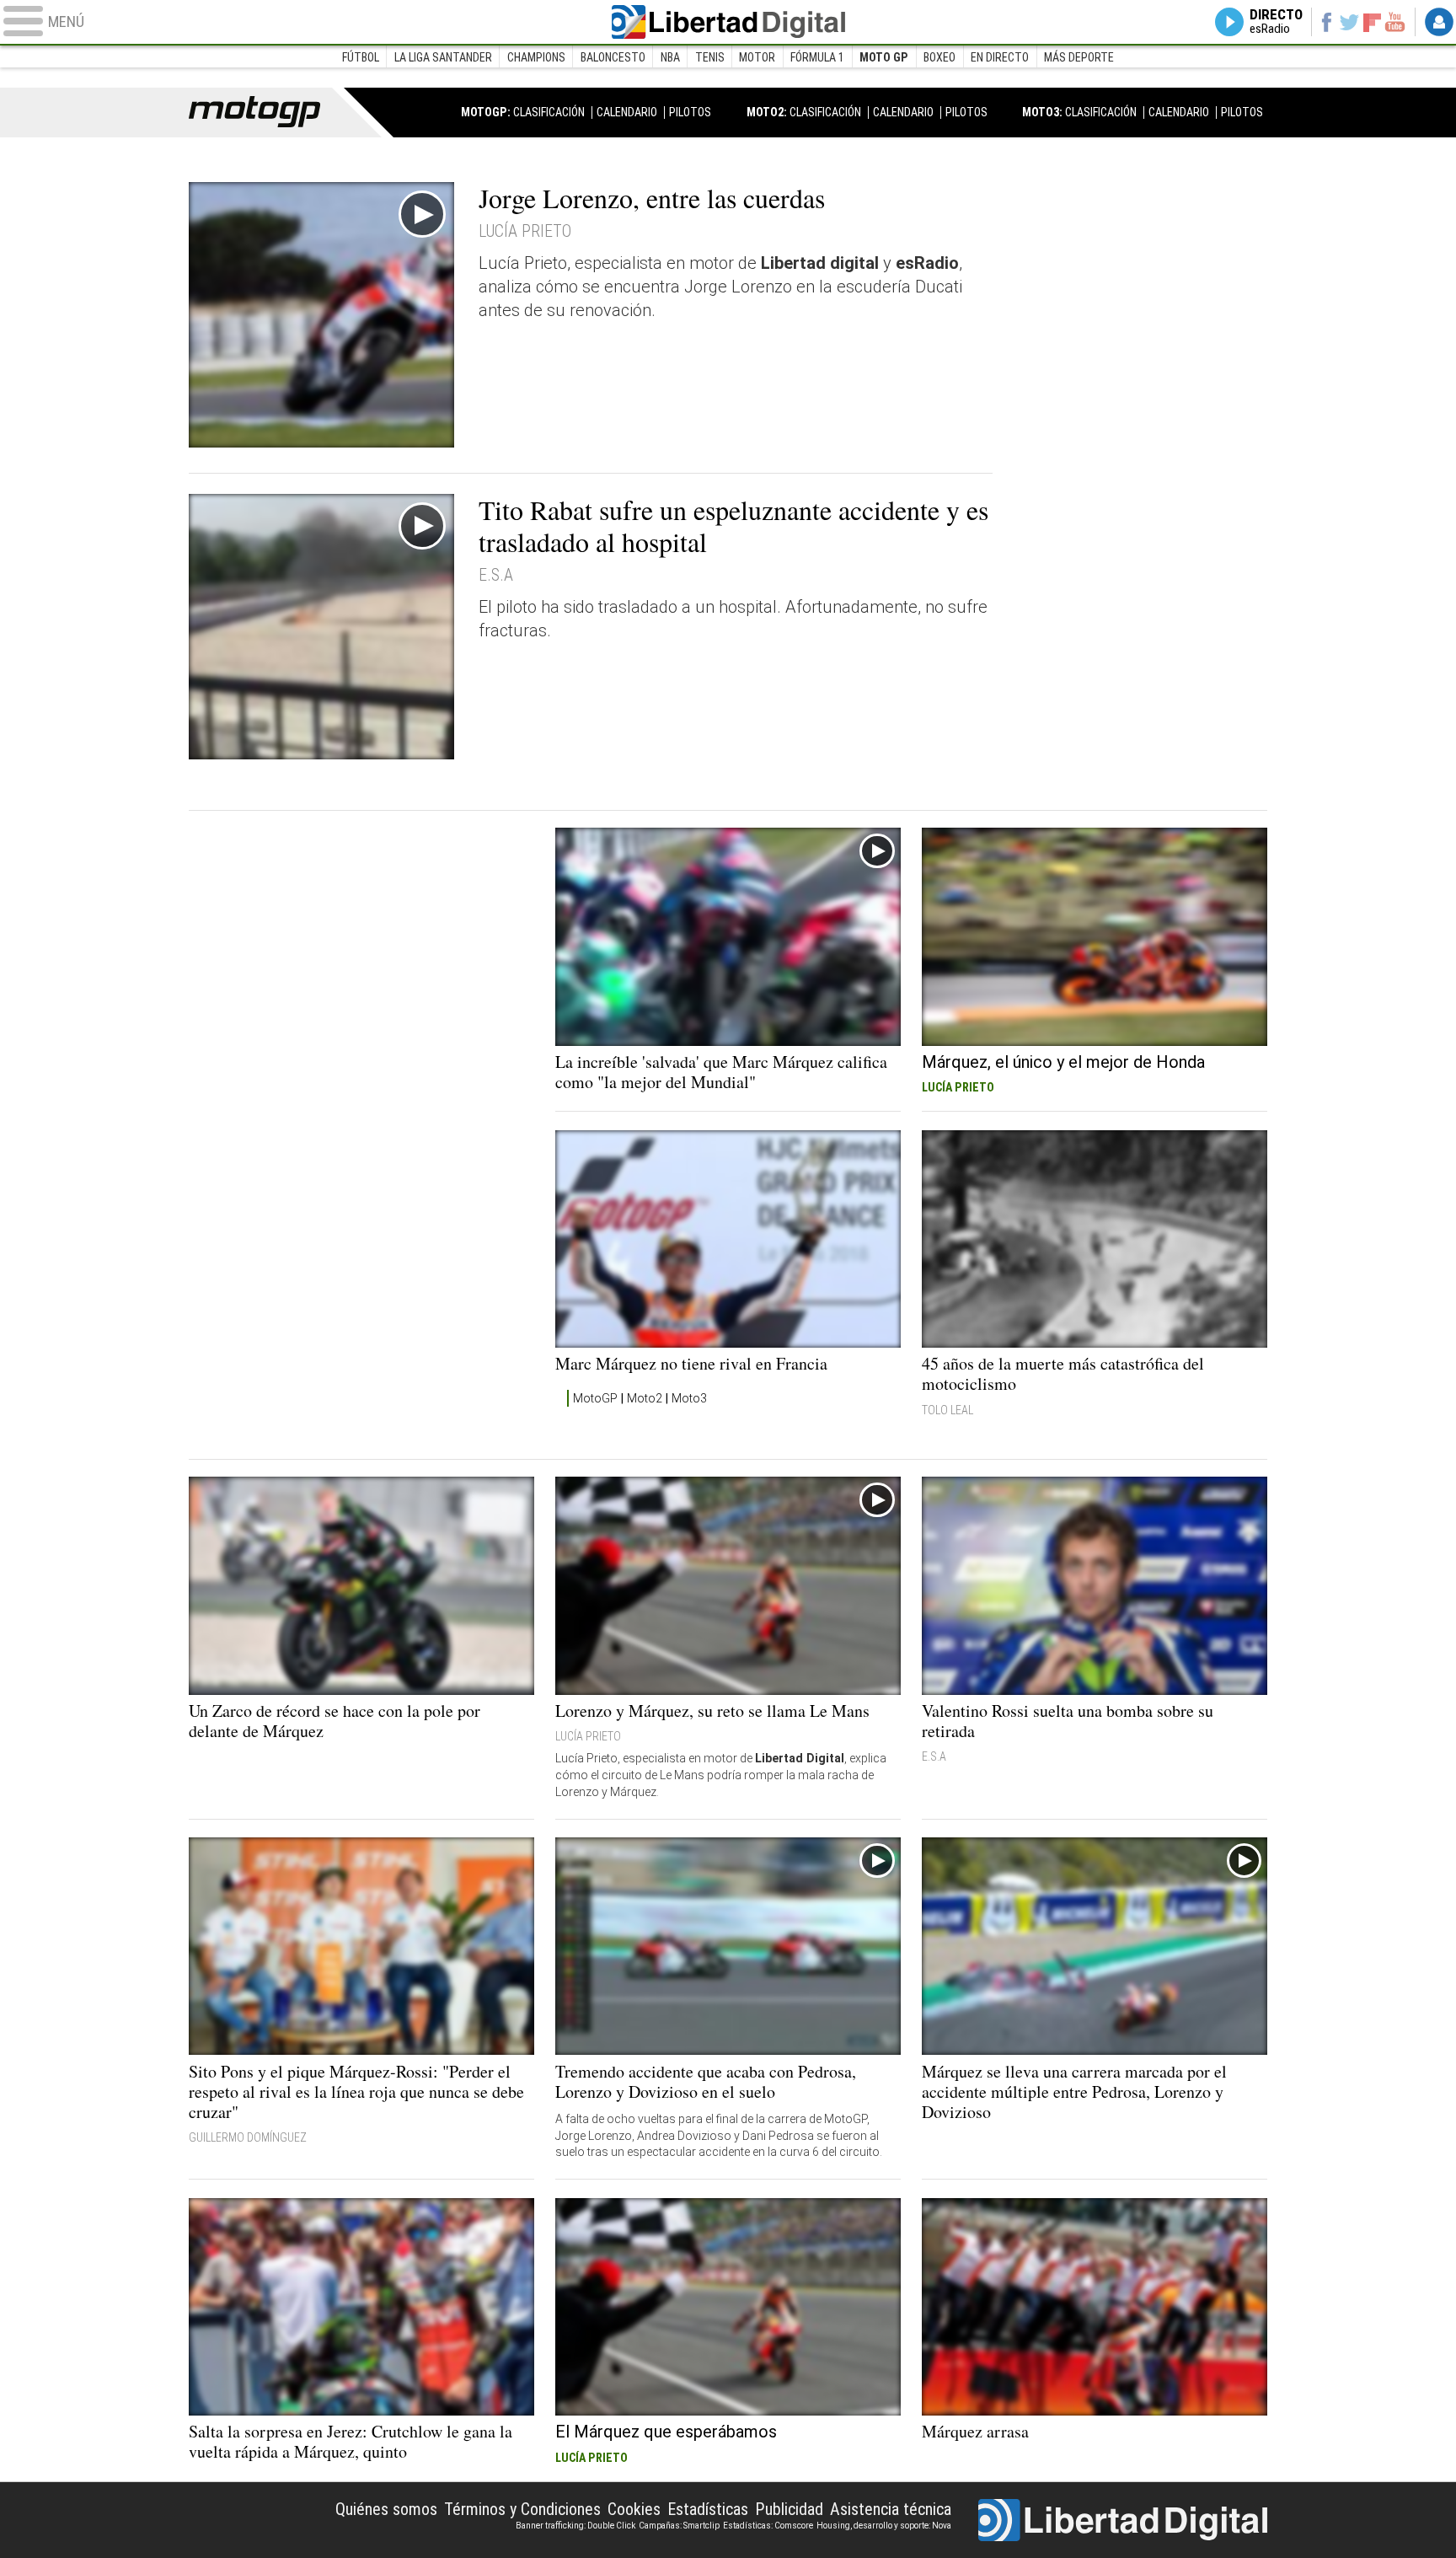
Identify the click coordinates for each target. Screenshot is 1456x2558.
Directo (1276, 22)
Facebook (1326, 22)
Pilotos (690, 112)
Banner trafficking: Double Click (575, 2526)
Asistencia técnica (891, 2509)
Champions (536, 57)
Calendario (627, 112)
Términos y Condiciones (522, 2509)
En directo (1000, 57)
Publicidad (789, 2509)
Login (1439, 22)
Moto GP (884, 57)
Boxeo (939, 57)
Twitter (1349, 22)
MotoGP (595, 1398)
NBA (670, 57)
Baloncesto (613, 57)
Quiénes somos (386, 2509)
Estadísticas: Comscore (768, 2526)
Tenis (710, 57)
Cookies (634, 2509)
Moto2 (645, 1398)
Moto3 (689, 1398)
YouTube (1395, 22)
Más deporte (1079, 57)
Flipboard (1373, 21)
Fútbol (361, 57)
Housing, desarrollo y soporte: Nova (884, 2526)
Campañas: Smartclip (679, 2526)
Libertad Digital (728, 22)
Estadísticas (708, 2509)
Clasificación (549, 112)
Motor (757, 57)
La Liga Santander (443, 57)
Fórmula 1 (817, 57)
